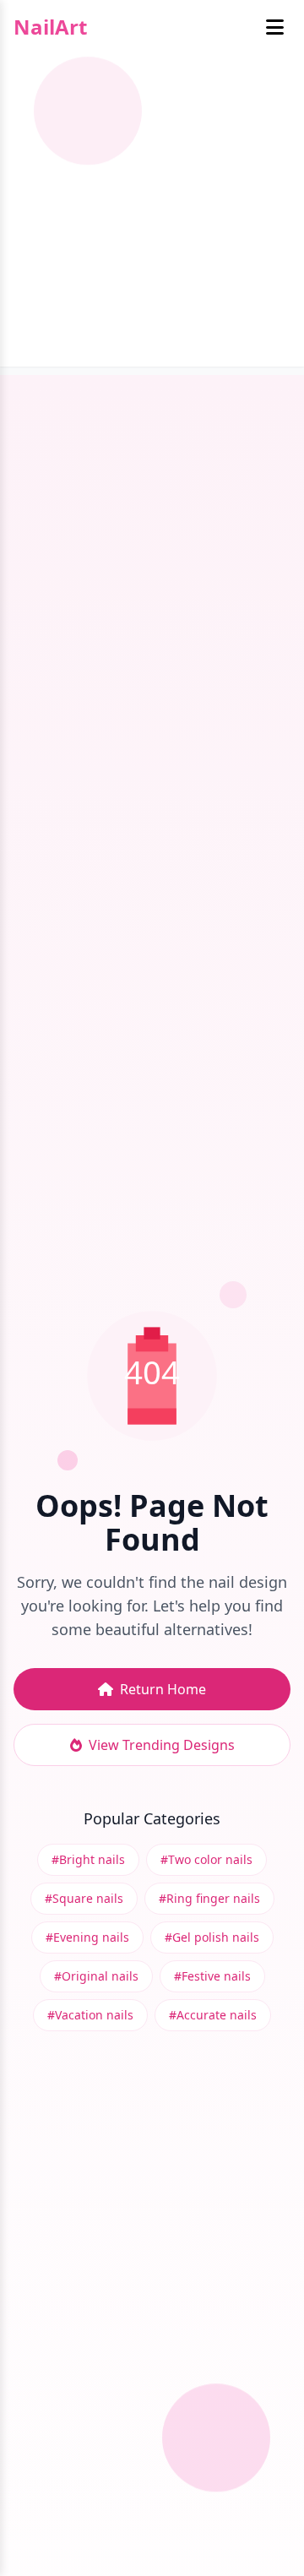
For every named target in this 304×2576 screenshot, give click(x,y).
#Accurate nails (213, 2015)
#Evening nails (87, 1937)
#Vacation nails (90, 2015)
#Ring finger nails (209, 1898)
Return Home (163, 1689)
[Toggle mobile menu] (275, 27)
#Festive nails (212, 1976)
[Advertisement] (152, 215)
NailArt (50, 27)
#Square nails (84, 1898)
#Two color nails (206, 1859)
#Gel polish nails (212, 1937)
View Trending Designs (162, 1745)
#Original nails (96, 1976)
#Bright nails (88, 1859)
